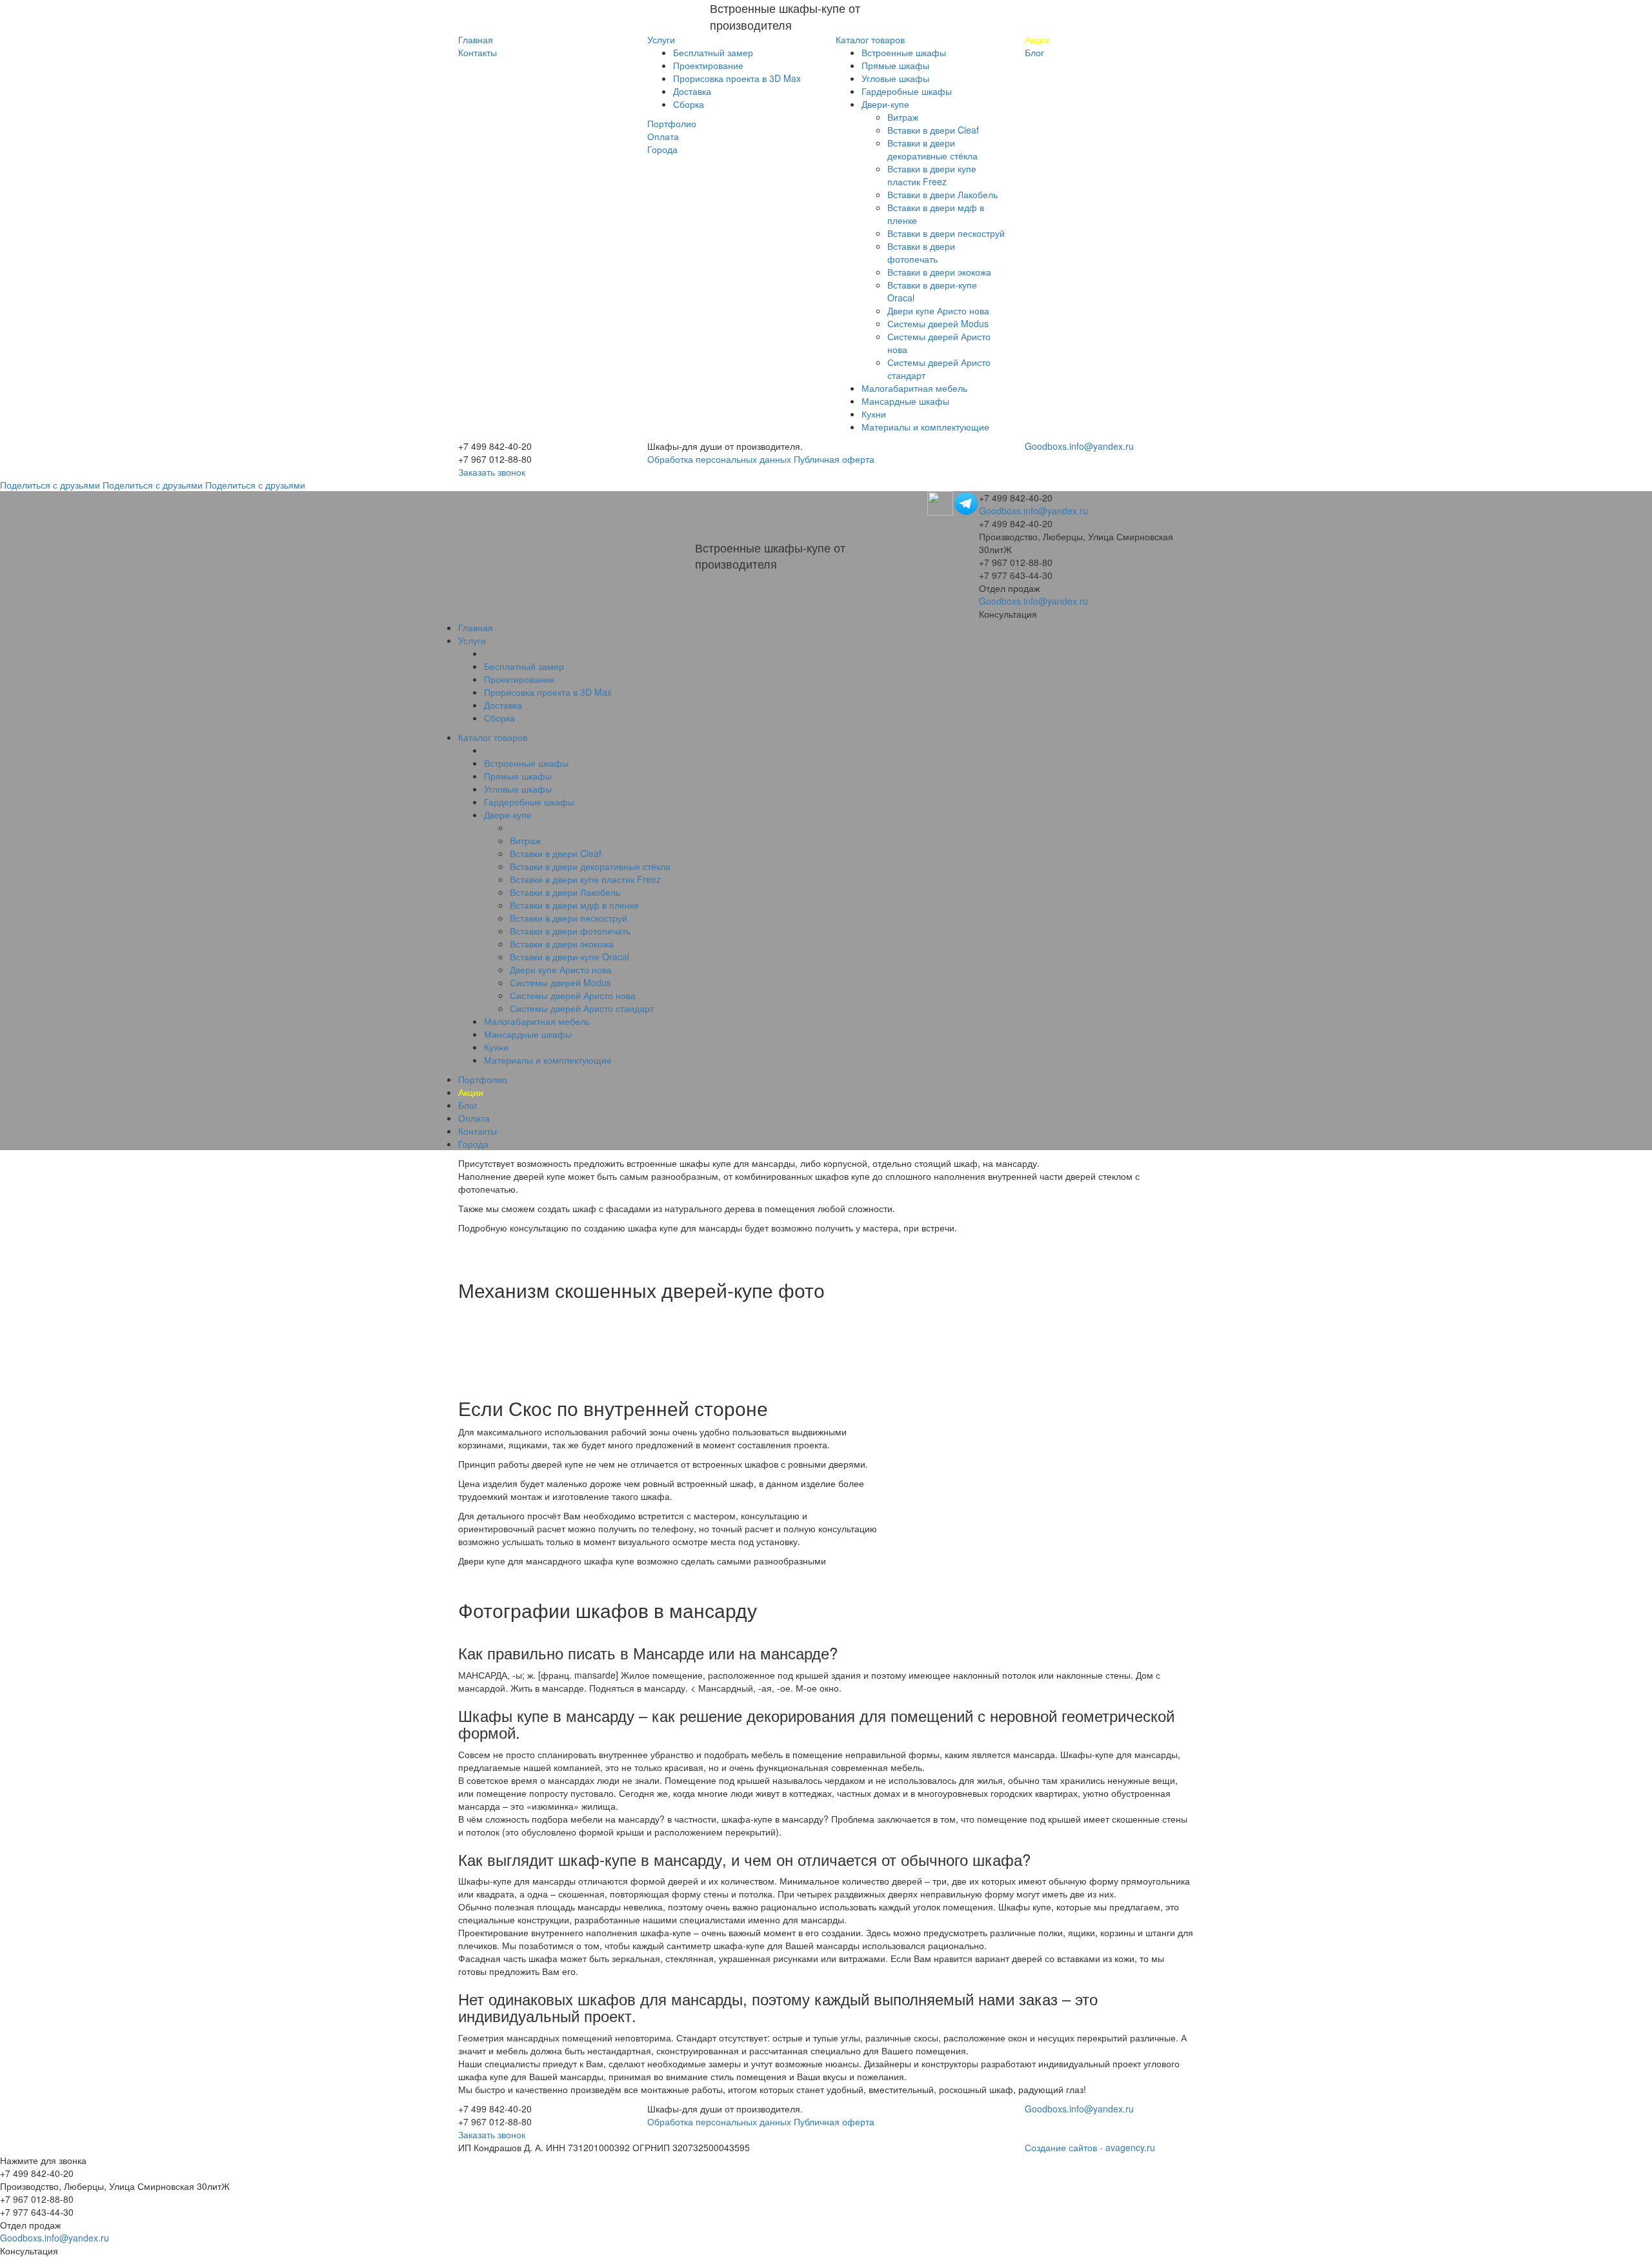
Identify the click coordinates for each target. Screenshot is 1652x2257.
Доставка (692, 91)
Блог (1034, 52)
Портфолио (672, 123)
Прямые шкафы (895, 65)
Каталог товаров (870, 39)
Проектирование (708, 65)
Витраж (903, 117)
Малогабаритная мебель (914, 388)
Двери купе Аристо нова (938, 310)
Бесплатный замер (713, 52)
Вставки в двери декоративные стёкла (932, 149)
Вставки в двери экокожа (939, 272)
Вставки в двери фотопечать (921, 252)
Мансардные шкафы (905, 401)
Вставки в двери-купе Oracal (569, 956)
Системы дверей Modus (938, 323)
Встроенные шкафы (904, 52)
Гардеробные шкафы (907, 91)
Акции (1037, 39)
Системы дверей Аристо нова (573, 995)
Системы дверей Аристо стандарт (582, 1008)
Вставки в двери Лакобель (942, 194)
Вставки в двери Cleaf (933, 130)
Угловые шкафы (895, 78)
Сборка (689, 104)
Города (662, 149)
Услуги (661, 39)
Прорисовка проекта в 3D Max (737, 78)
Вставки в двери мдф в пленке (574, 905)
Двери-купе (885, 104)
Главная (476, 39)
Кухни (874, 414)
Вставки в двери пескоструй (946, 233)
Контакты (478, 52)
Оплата (663, 136)
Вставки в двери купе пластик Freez (932, 175)
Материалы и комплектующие (925, 427)
